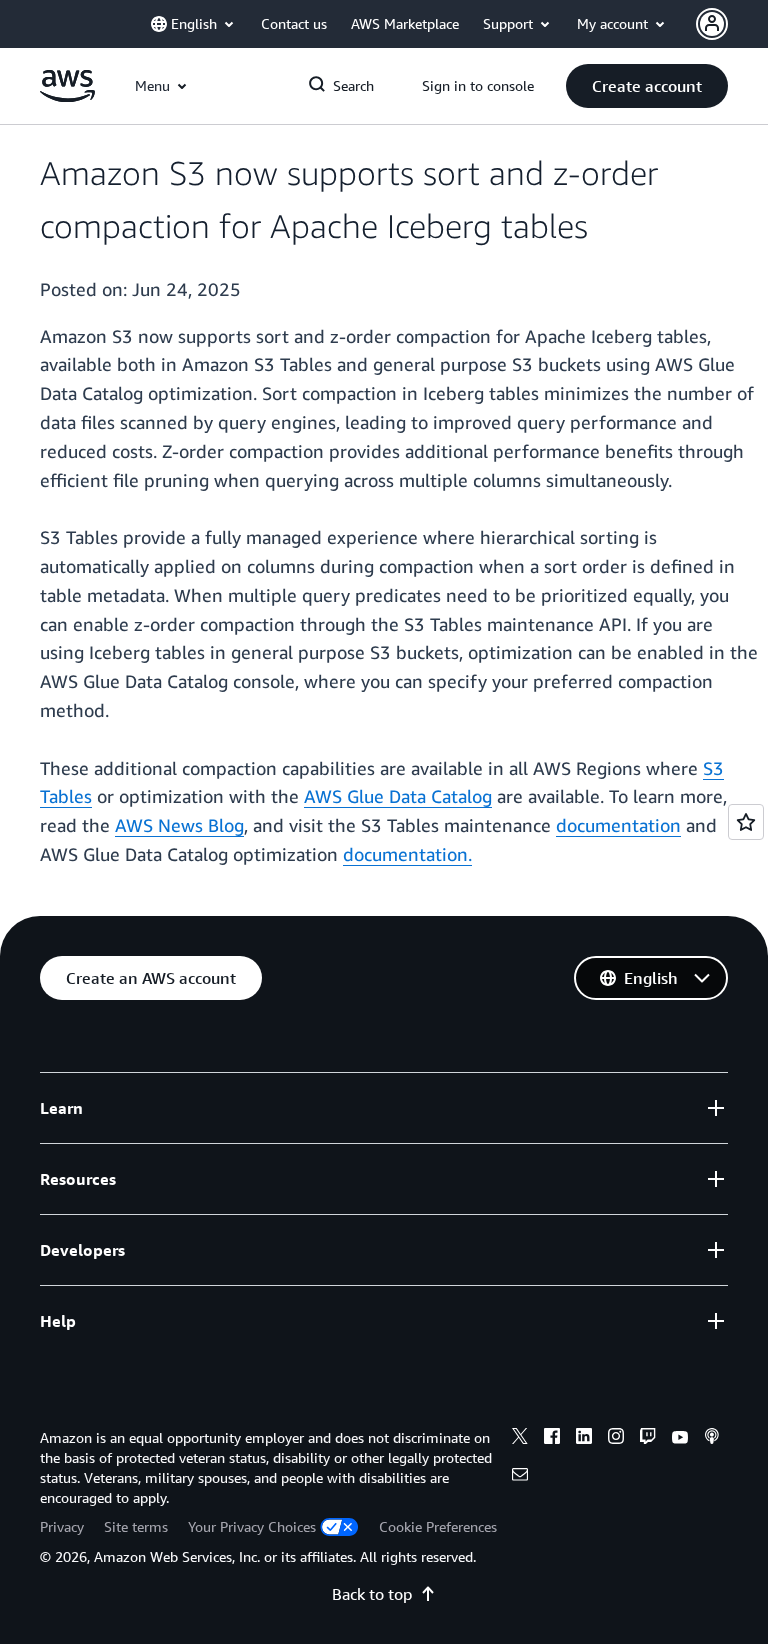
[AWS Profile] (712, 24)
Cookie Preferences (438, 1526)
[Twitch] (648, 1439)
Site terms (136, 1526)
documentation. (407, 854)
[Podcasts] (712, 1439)
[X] (520, 1439)
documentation (618, 825)
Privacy (62, 1526)
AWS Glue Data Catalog (398, 796)
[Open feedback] (746, 822)
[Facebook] (552, 1439)
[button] (647, 86)
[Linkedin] (584, 1439)
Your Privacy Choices (252, 1526)
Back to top (372, 1594)
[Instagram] (616, 1439)
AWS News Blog (179, 825)
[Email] (520, 1477)
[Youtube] (680, 1439)
